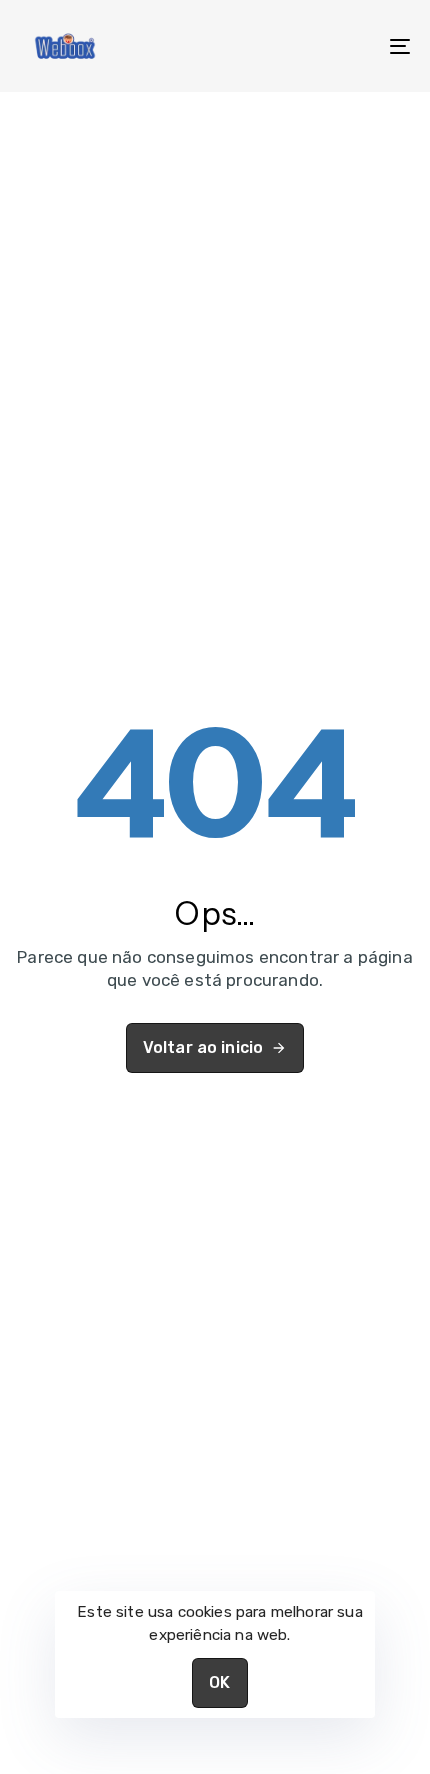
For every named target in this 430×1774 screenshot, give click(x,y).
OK (219, 1682)
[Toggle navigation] (345, 46)
